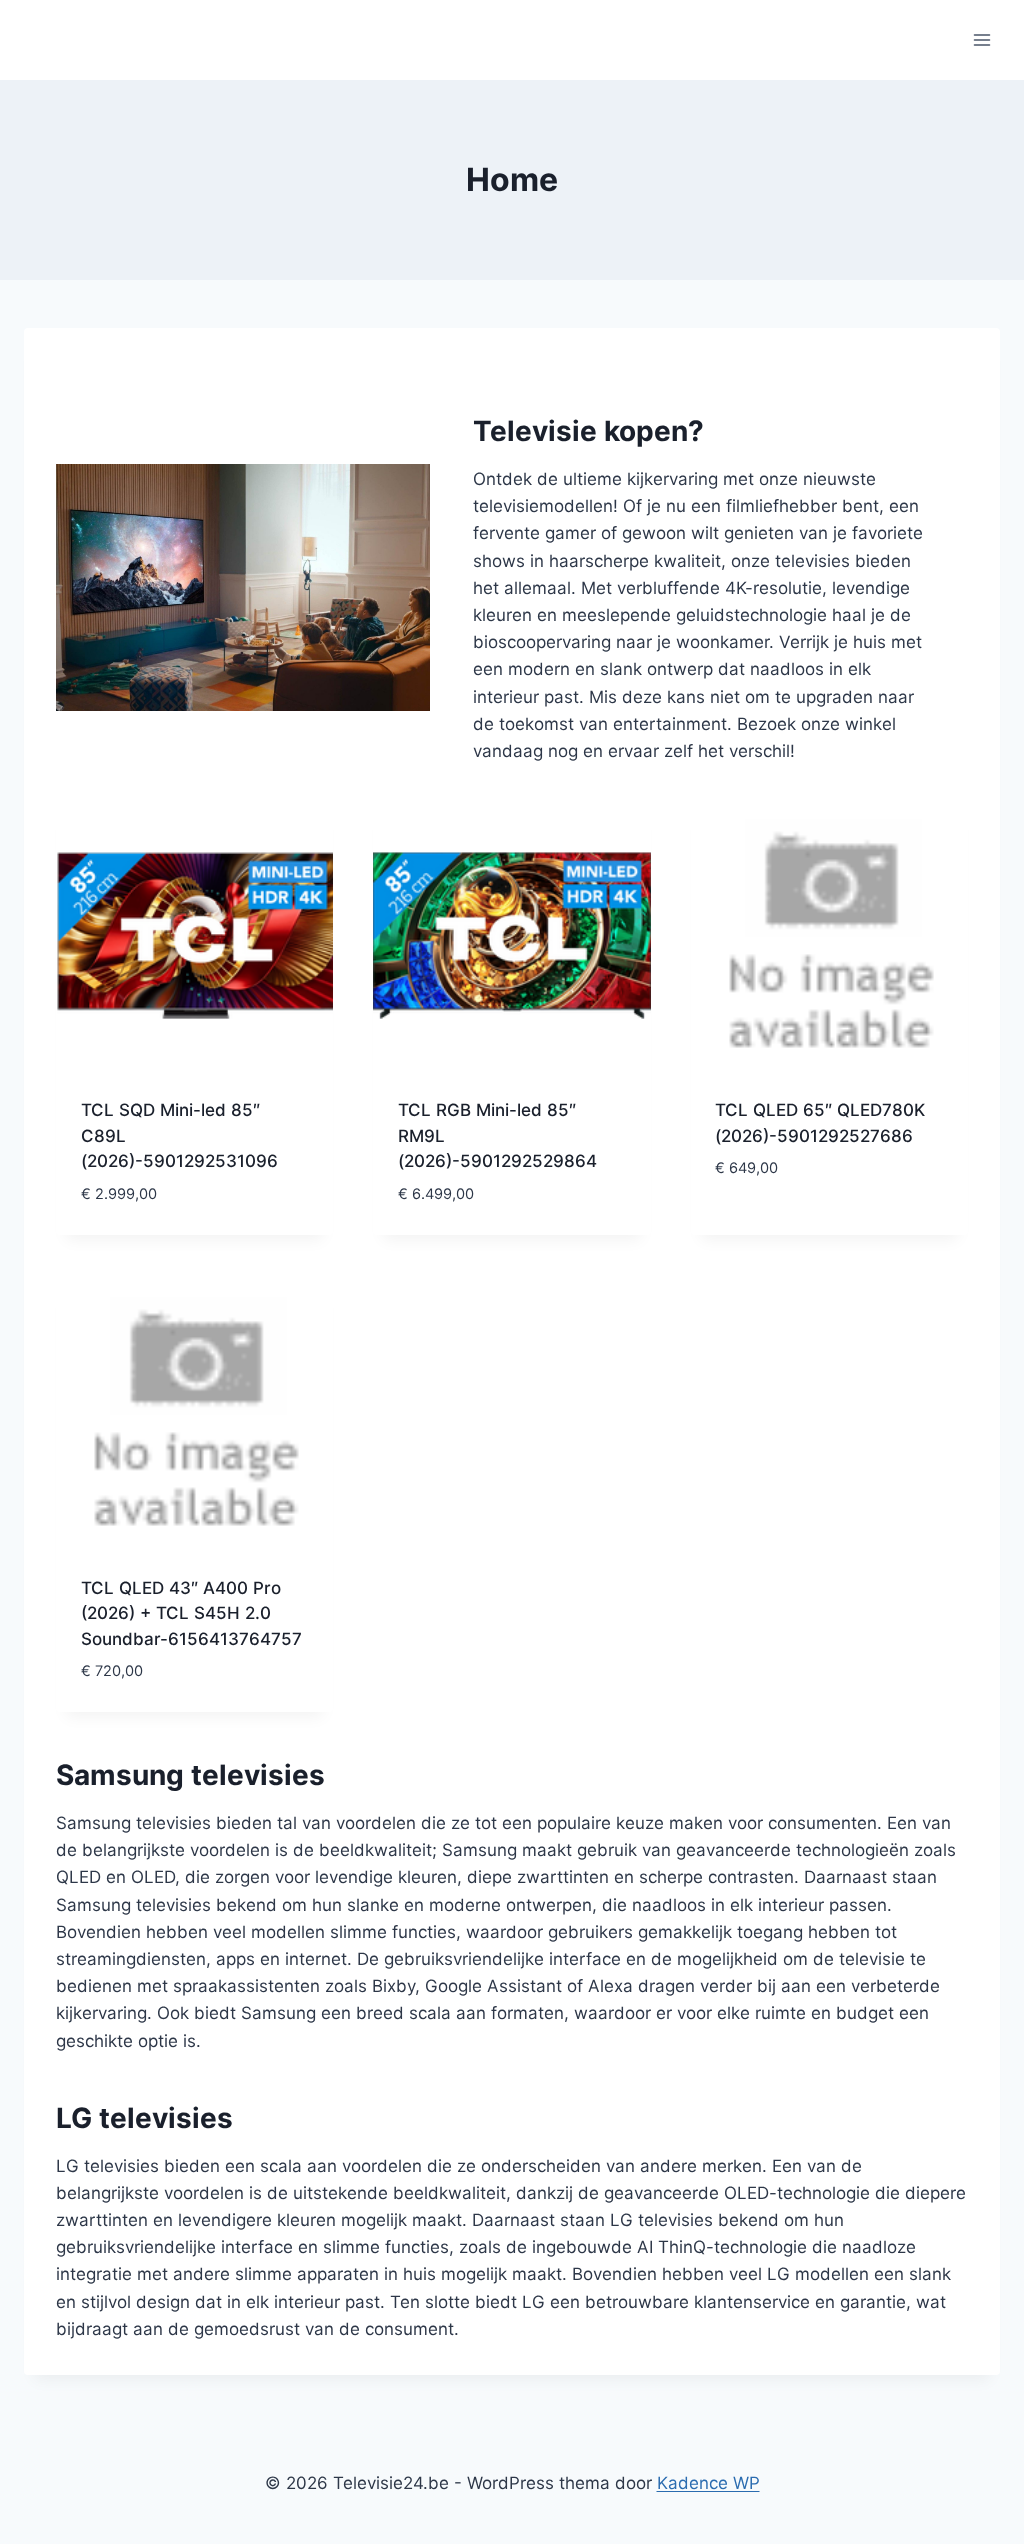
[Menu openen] (981, 39)
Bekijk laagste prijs (800, 1228)
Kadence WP (708, 2483)
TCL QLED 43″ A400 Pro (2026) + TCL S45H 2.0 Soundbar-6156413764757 (191, 1613)
